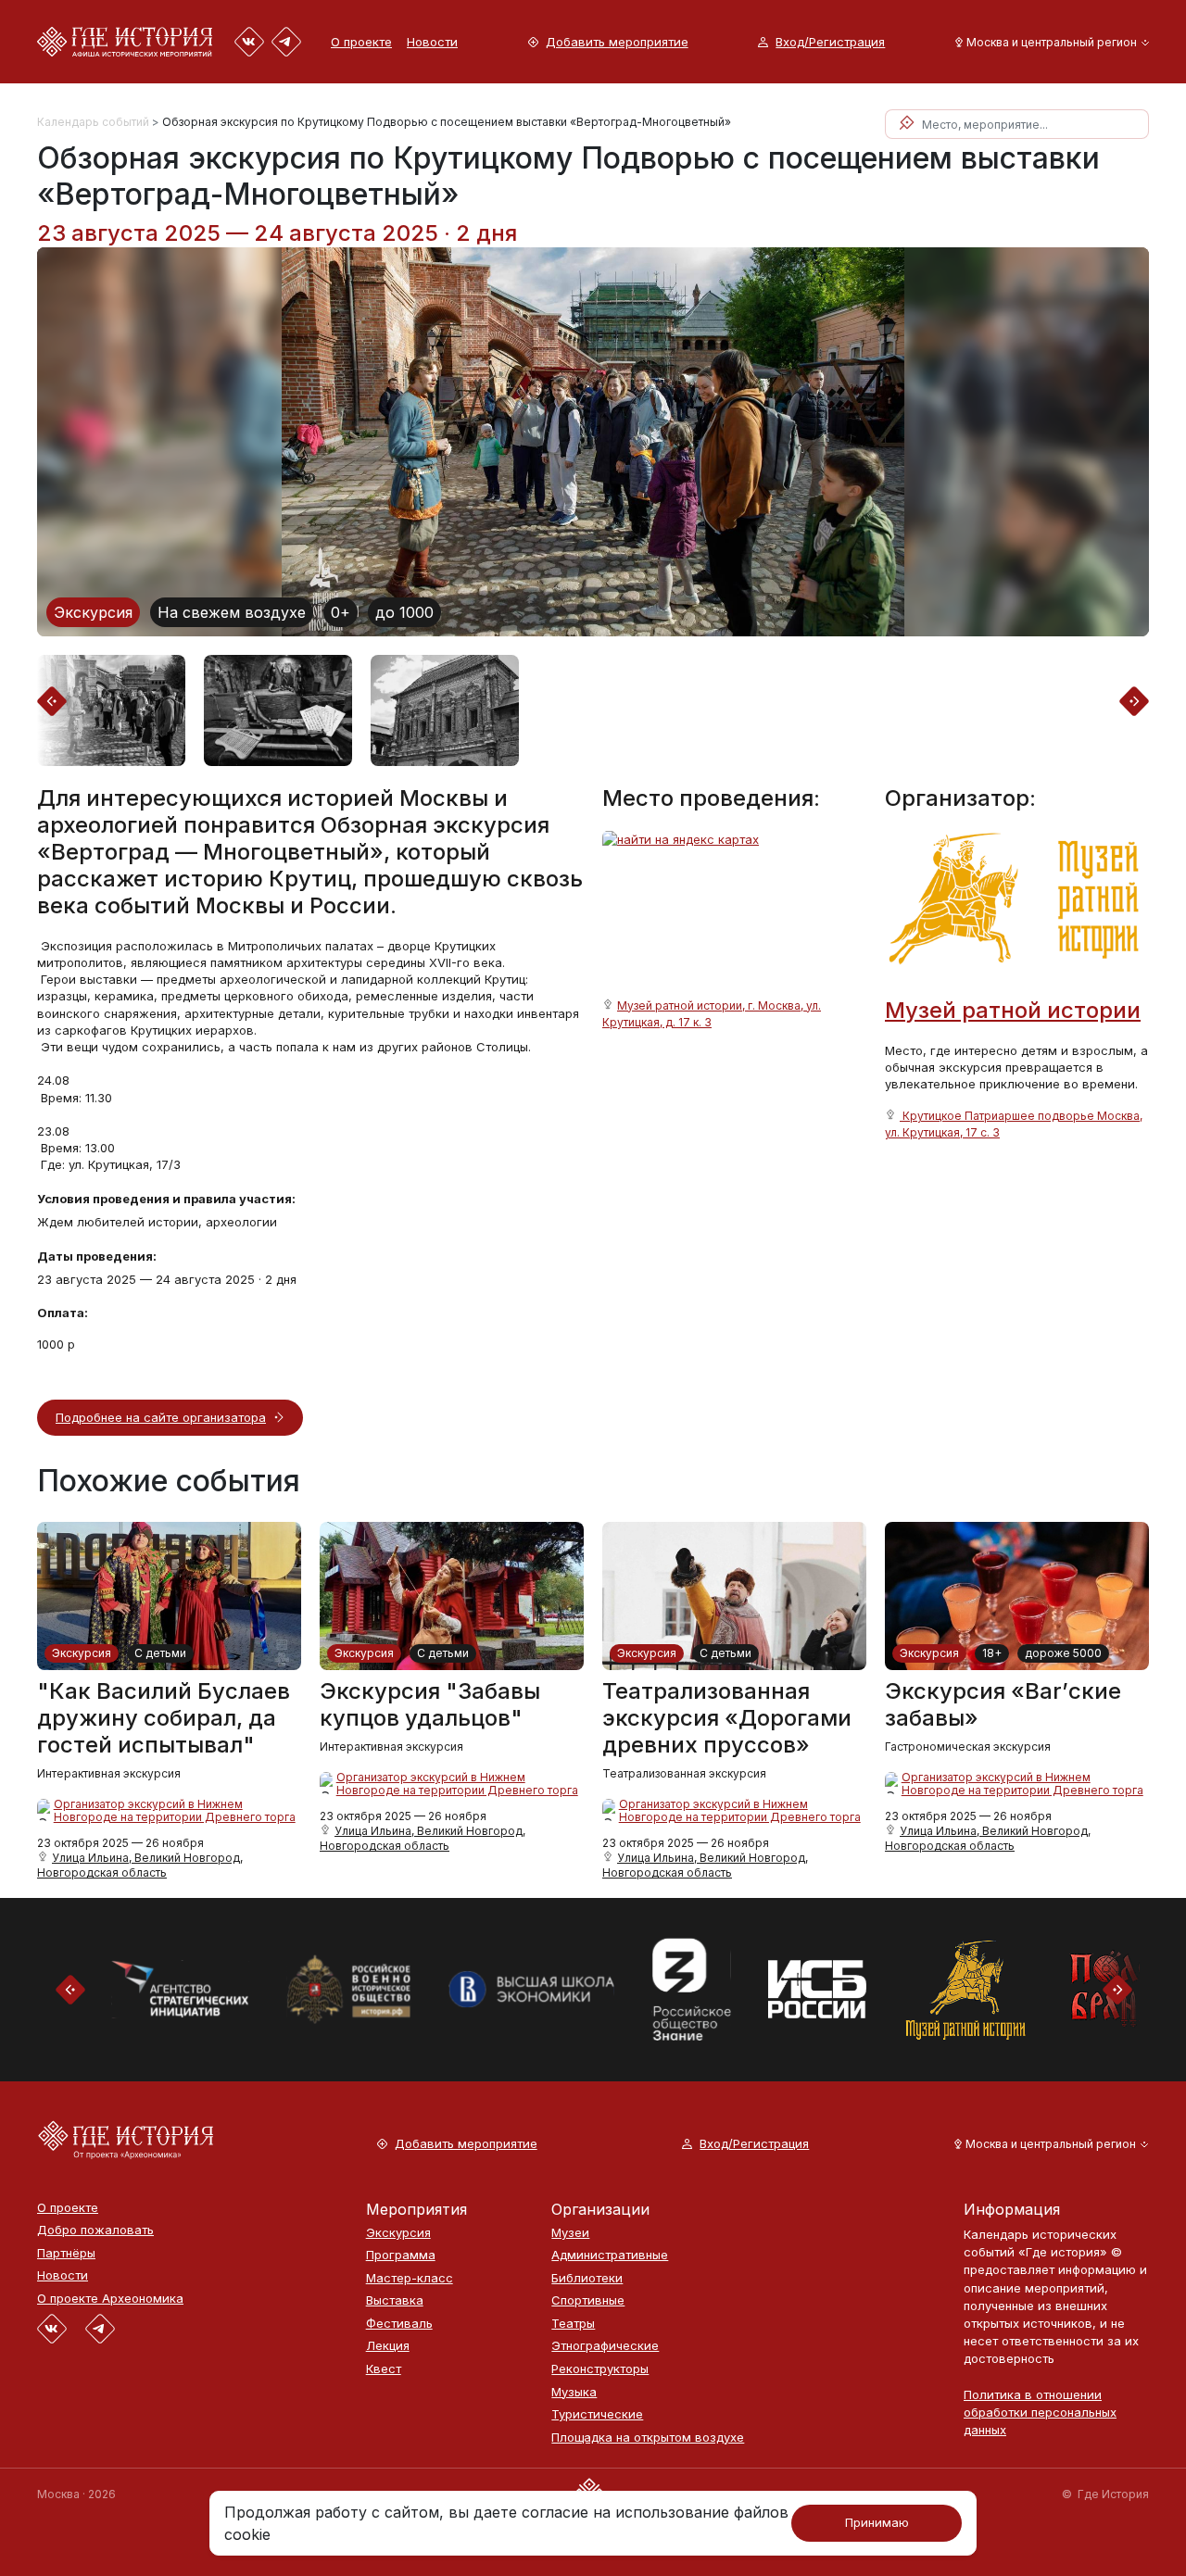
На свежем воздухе (232, 612)
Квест (384, 2369)
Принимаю (877, 2522)
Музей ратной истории (1013, 1010)
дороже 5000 (1063, 1653)
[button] (1048, 42)
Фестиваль (399, 2324)
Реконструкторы (600, 2369)
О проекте (361, 42)
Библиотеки (587, 2278)
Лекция (388, 2346)
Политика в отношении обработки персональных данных (1040, 2412)
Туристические (597, 2414)
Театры (573, 2324)
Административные (610, 2255)
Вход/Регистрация (830, 42)
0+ (341, 612)
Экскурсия (93, 612)
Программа (401, 2255)
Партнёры (66, 2253)
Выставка (395, 2300)
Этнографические (605, 2346)
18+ (992, 1653)
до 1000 (404, 612)
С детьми (160, 1653)
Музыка (574, 2392)
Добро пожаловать (95, 2230)
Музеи (570, 2233)
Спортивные (588, 2300)
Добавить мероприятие (617, 42)
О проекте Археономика (110, 2299)
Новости (432, 42)
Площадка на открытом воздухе (648, 2438)
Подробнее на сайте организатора (161, 1417)
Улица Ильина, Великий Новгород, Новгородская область (140, 1865)
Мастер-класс (410, 2278)
